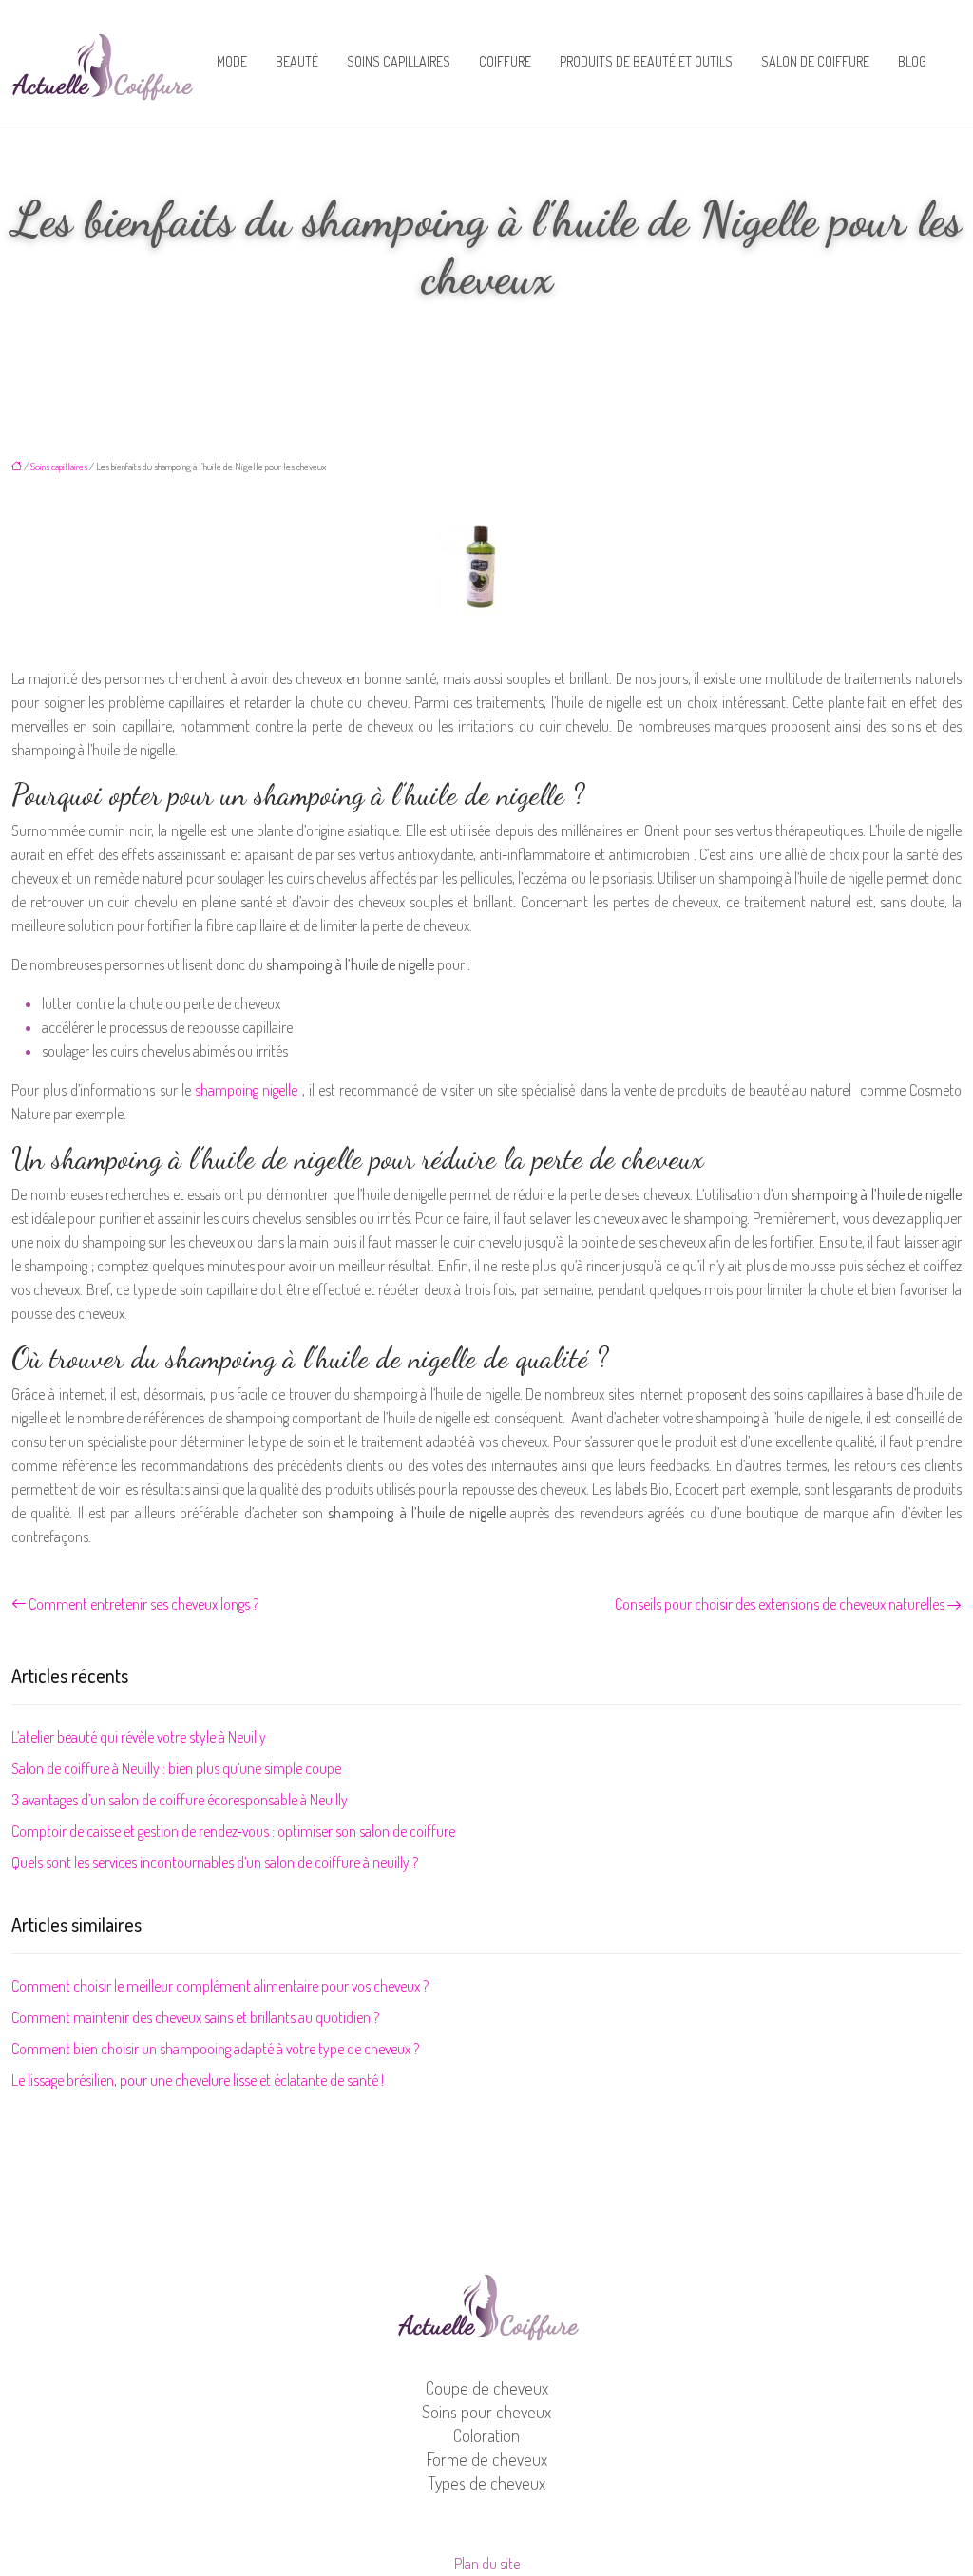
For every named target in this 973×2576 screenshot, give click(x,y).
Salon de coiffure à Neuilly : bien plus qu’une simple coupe (176, 1768)
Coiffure (505, 61)
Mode (232, 61)
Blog (912, 61)
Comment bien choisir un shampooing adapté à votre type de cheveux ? (215, 2049)
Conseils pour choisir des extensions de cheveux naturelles (780, 1604)
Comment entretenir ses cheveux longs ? (143, 1604)
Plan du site (487, 2564)
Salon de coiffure (815, 61)
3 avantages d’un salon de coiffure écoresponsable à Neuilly (180, 1800)
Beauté (297, 61)
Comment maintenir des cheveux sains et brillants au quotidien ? (195, 2017)
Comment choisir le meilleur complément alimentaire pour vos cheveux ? (220, 1986)
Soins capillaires (399, 61)
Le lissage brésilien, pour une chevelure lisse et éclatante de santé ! (198, 2080)
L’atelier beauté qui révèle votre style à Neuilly (139, 1737)
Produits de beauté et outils (646, 61)
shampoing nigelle (246, 1090)
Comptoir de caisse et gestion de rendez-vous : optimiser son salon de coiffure (233, 1831)
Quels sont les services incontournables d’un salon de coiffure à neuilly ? (215, 1862)
